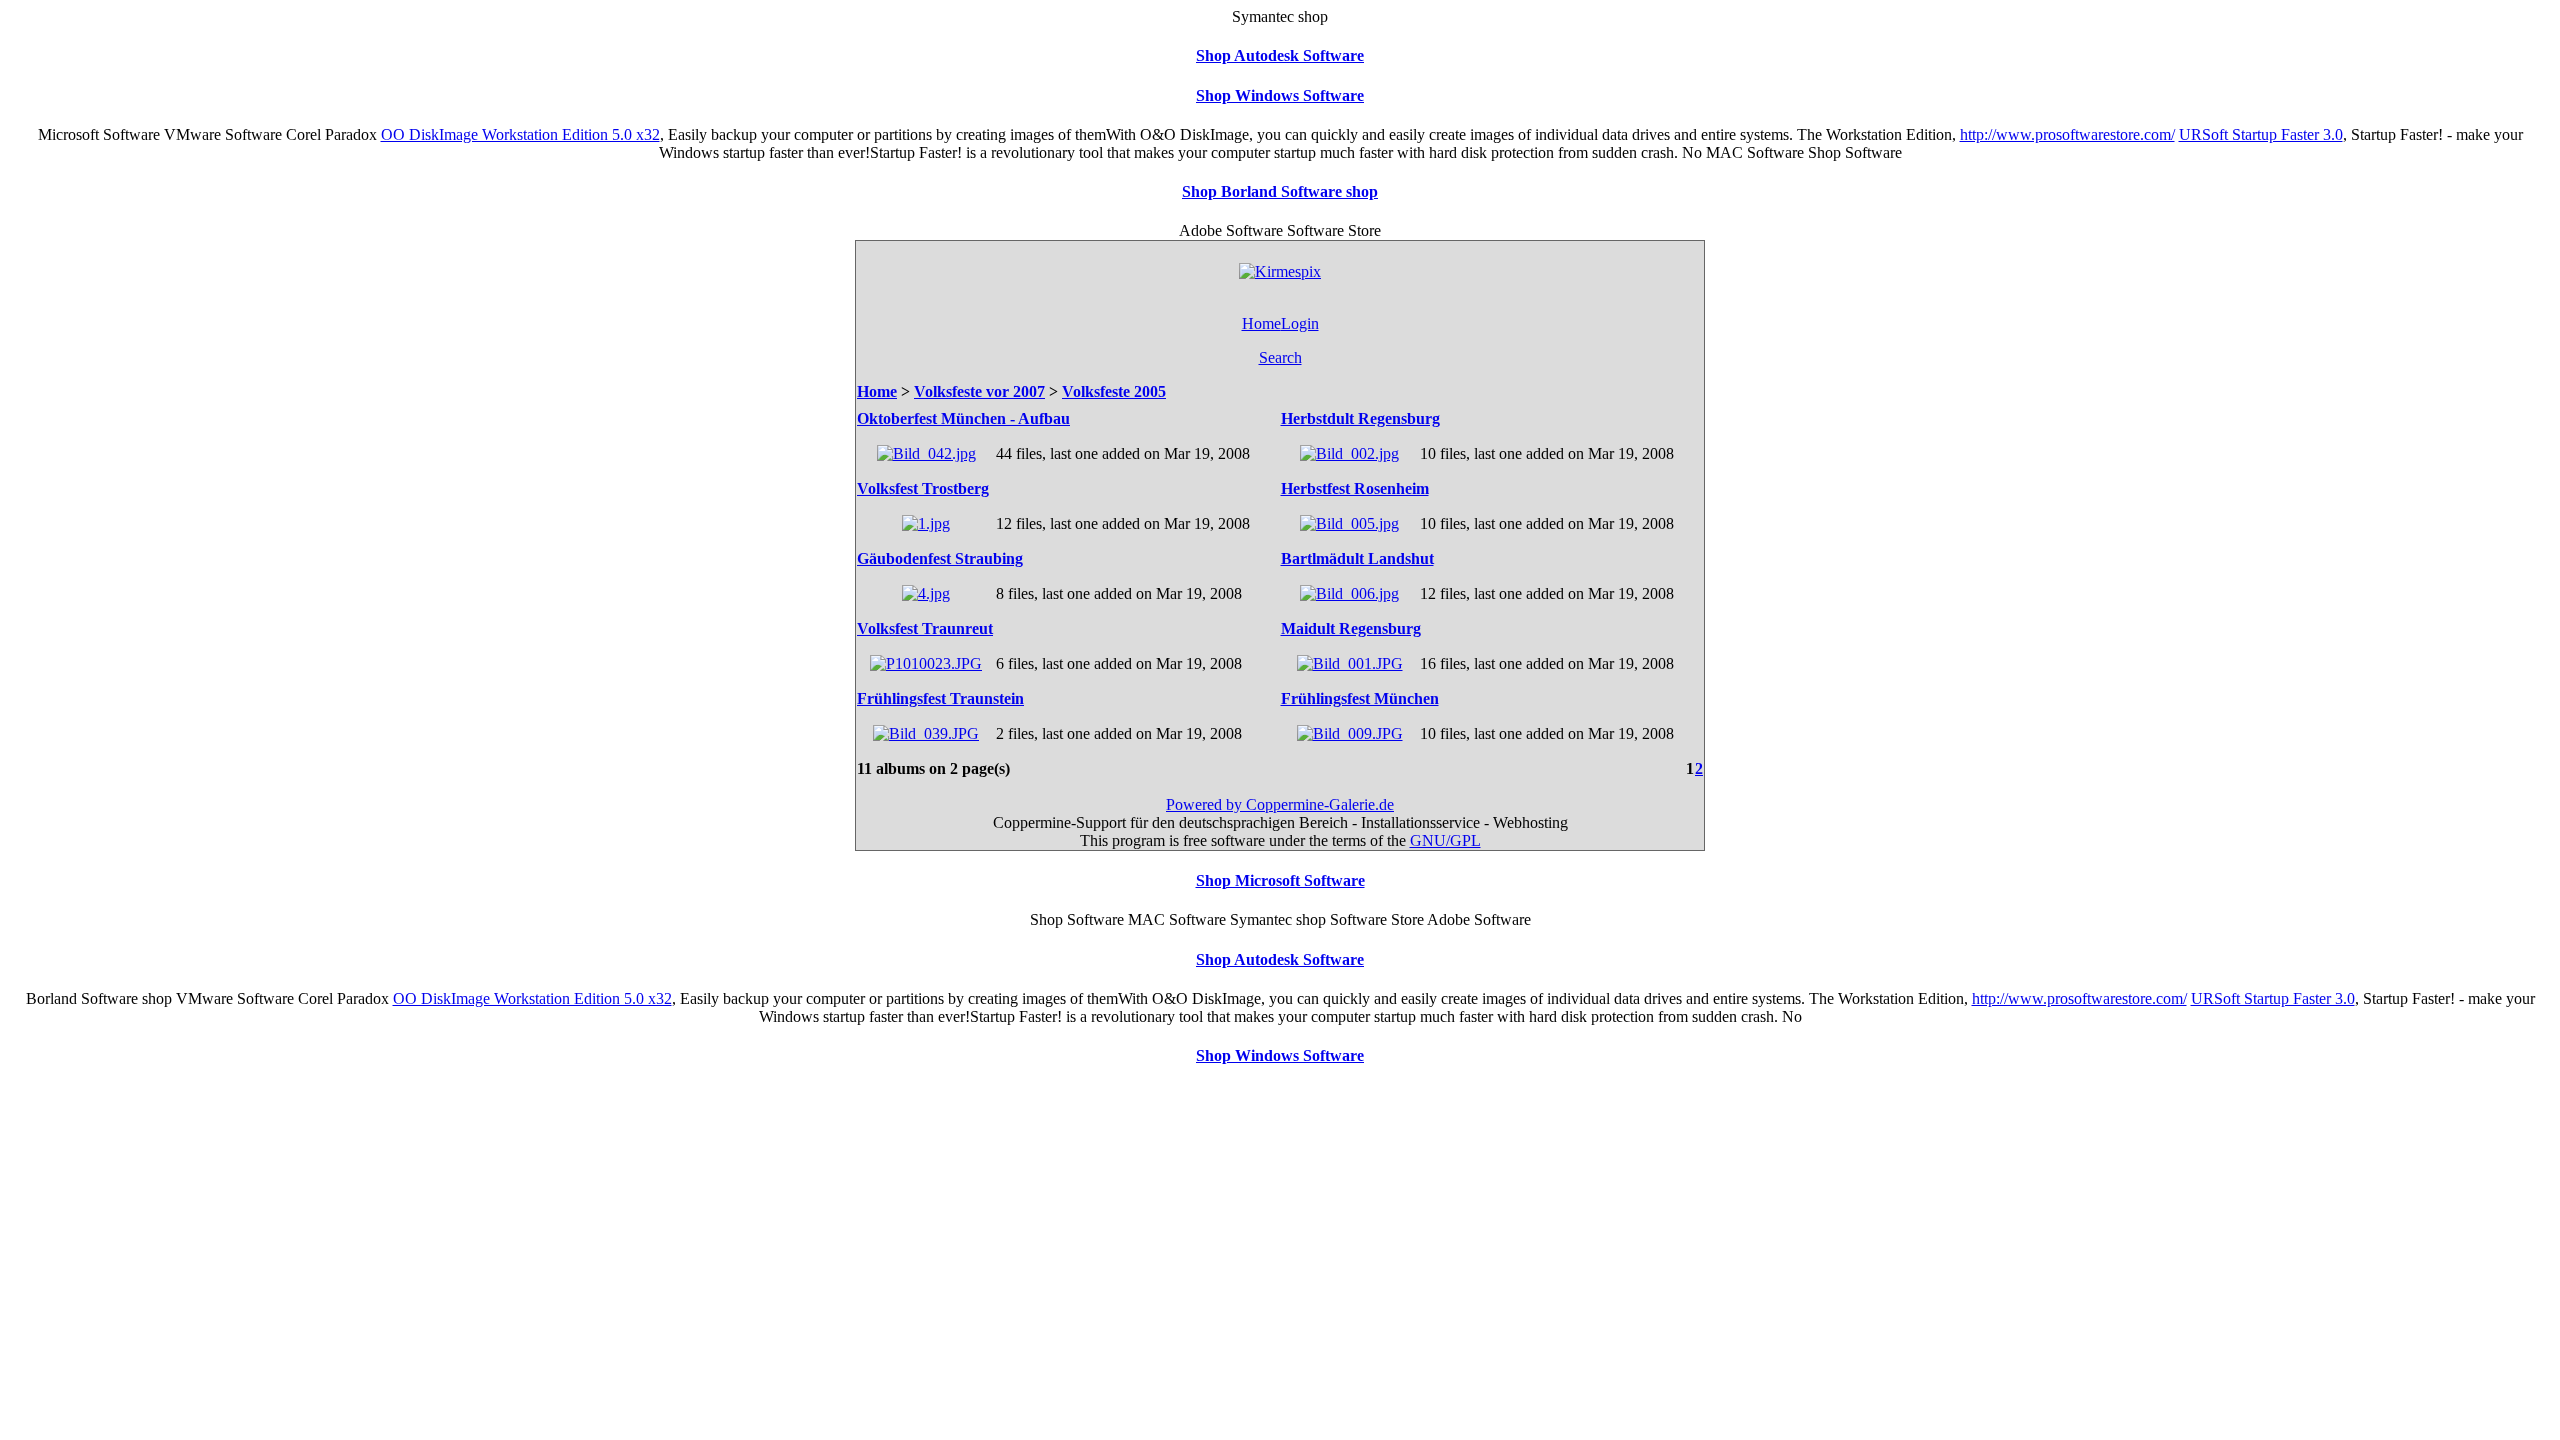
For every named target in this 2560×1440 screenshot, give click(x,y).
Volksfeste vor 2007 (979, 391)
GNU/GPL (1445, 840)
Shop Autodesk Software (1280, 55)
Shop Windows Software (1280, 95)
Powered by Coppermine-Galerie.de (1280, 804)
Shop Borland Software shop (1280, 191)
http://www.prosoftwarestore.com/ (2067, 134)
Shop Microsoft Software (1280, 880)
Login (1300, 323)
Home (1261, 323)
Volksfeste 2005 (1114, 391)
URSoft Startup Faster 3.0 (2261, 134)
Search (1280, 357)
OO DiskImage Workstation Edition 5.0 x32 (520, 134)
